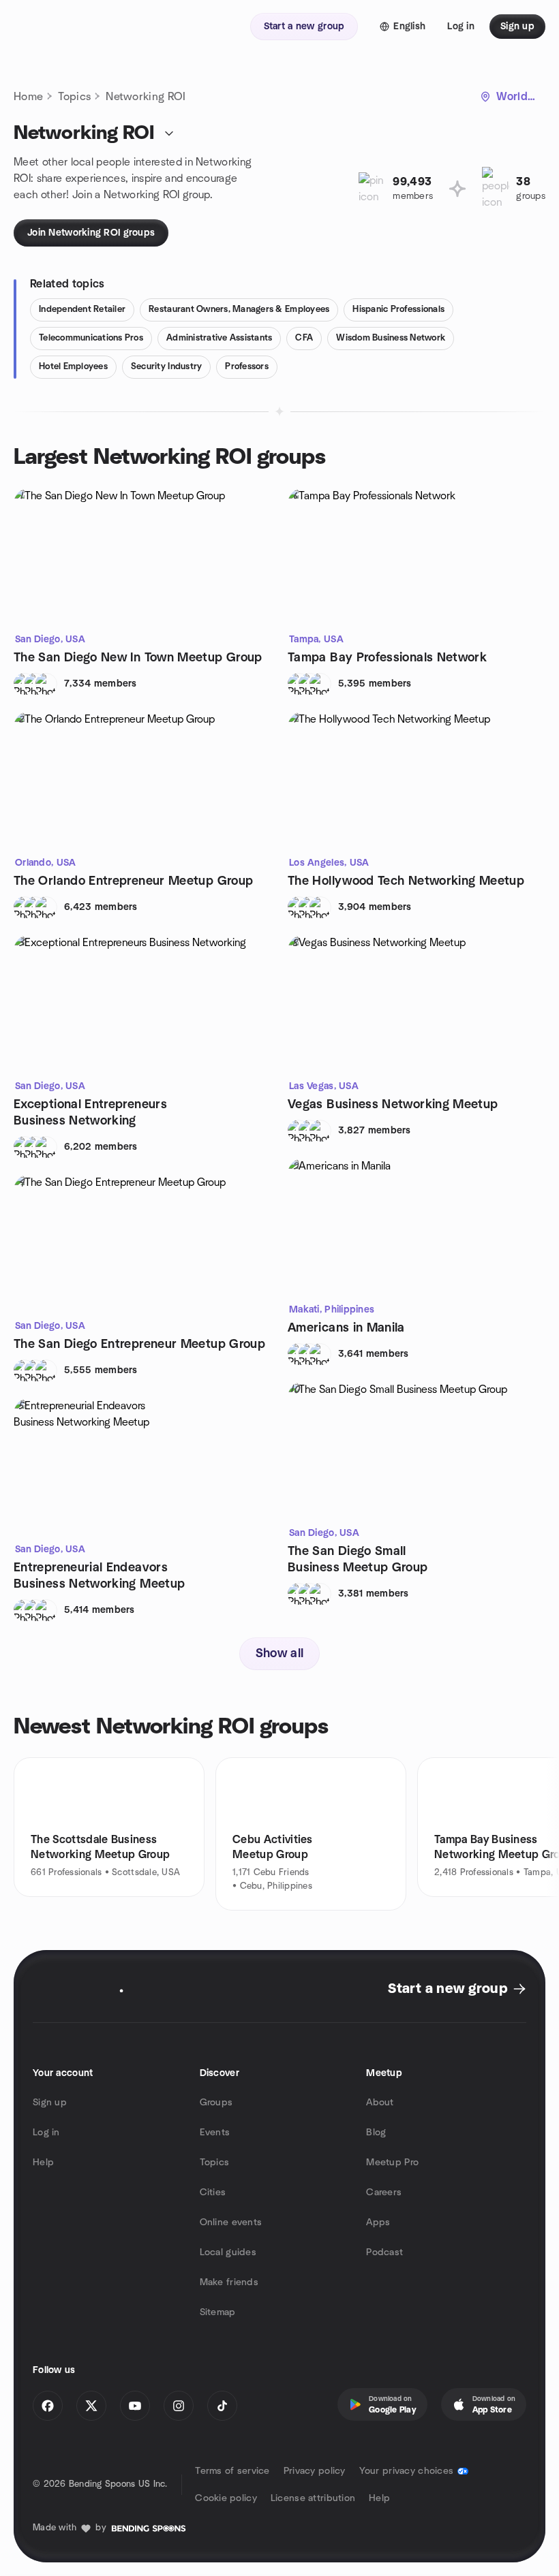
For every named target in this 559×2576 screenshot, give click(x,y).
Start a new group (448, 1989)
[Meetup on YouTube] (135, 2406)
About (380, 2103)
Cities (213, 2193)
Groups (216, 2103)
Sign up (50, 2103)
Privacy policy (315, 2471)
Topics (74, 97)
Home (28, 97)
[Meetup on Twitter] (91, 2406)
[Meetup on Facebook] (48, 2406)
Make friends (229, 2282)
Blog (376, 2133)
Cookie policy (226, 2498)
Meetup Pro (392, 2163)
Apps (378, 2222)
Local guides (228, 2252)
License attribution (313, 2498)
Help (43, 2163)
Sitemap (218, 2312)
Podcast (384, 2252)
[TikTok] (222, 2406)
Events (215, 2133)
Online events (231, 2222)
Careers (384, 2193)
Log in (46, 2133)
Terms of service (232, 2471)
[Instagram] (179, 2406)
